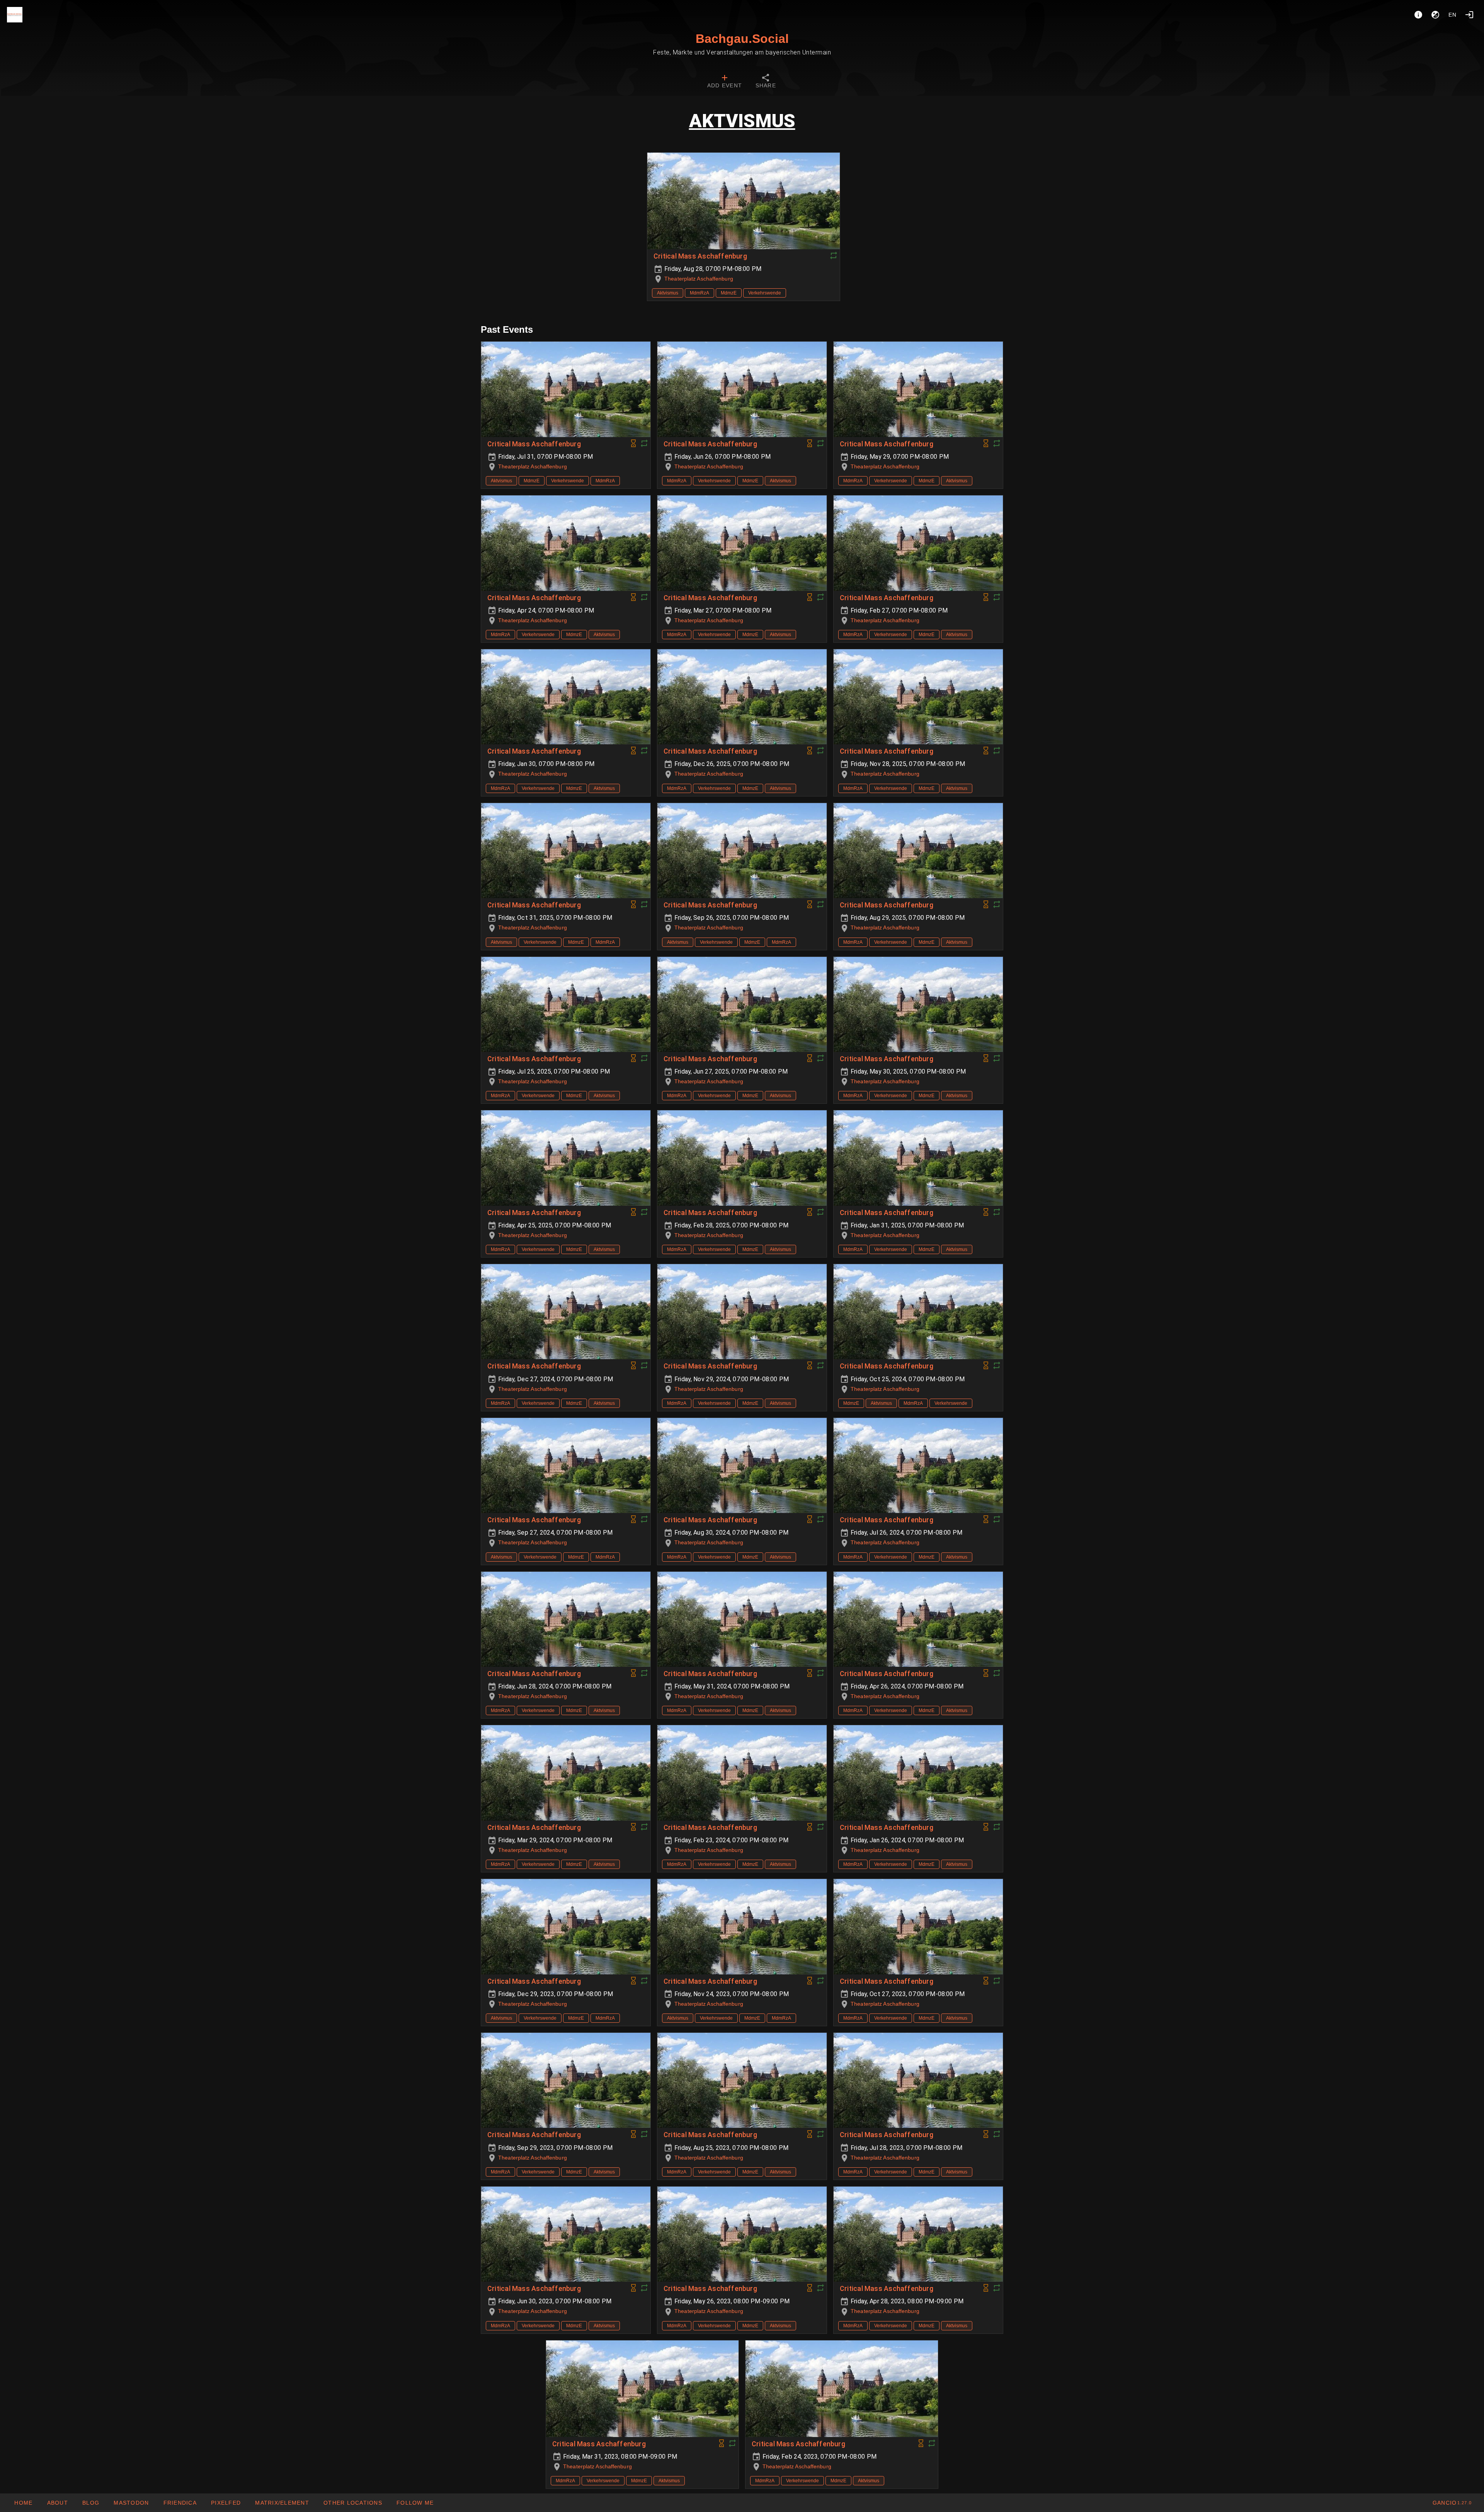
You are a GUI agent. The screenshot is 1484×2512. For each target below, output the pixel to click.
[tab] (725, 82)
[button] (353, 2503)
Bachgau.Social (742, 39)
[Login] (1469, 15)
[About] (1418, 15)
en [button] (1453, 15)
